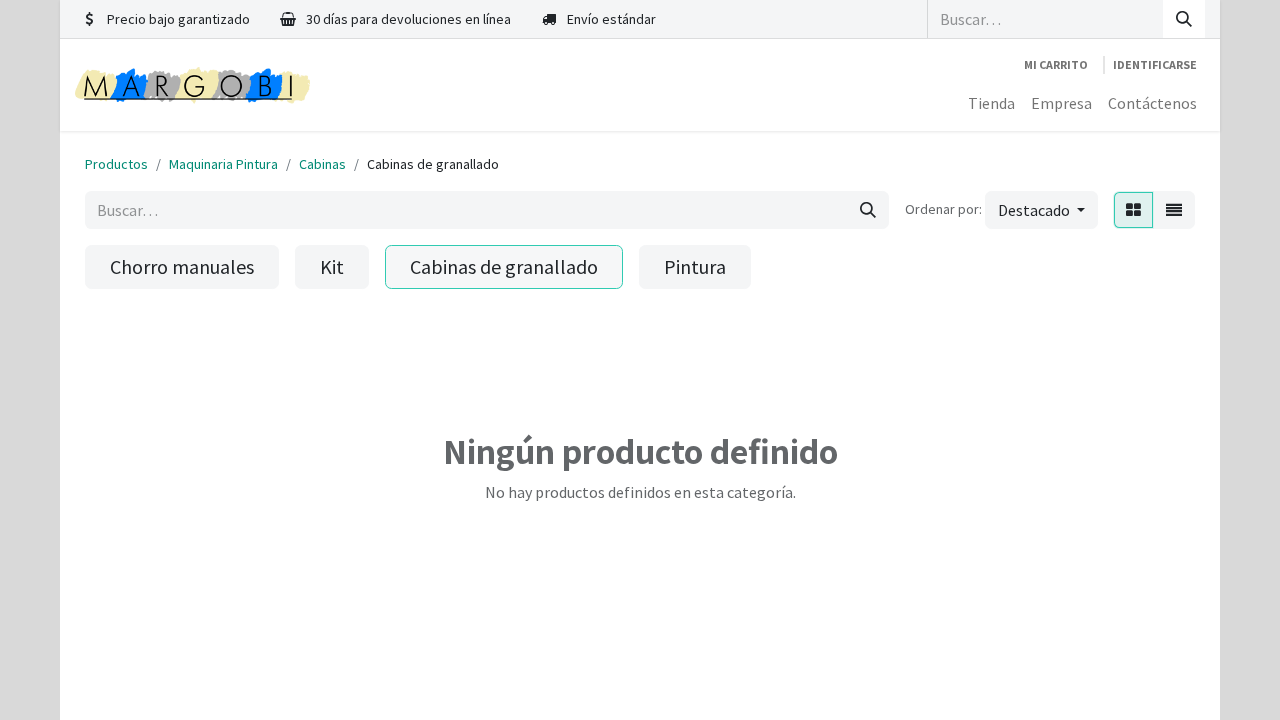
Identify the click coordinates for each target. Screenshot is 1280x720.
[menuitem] (991, 103)
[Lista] (1174, 210)
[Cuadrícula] (1133, 210)
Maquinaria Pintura (223, 164)
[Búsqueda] (1184, 19)
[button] (1041, 210)
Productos (116, 164)
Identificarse (1155, 64)
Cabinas (322, 164)
